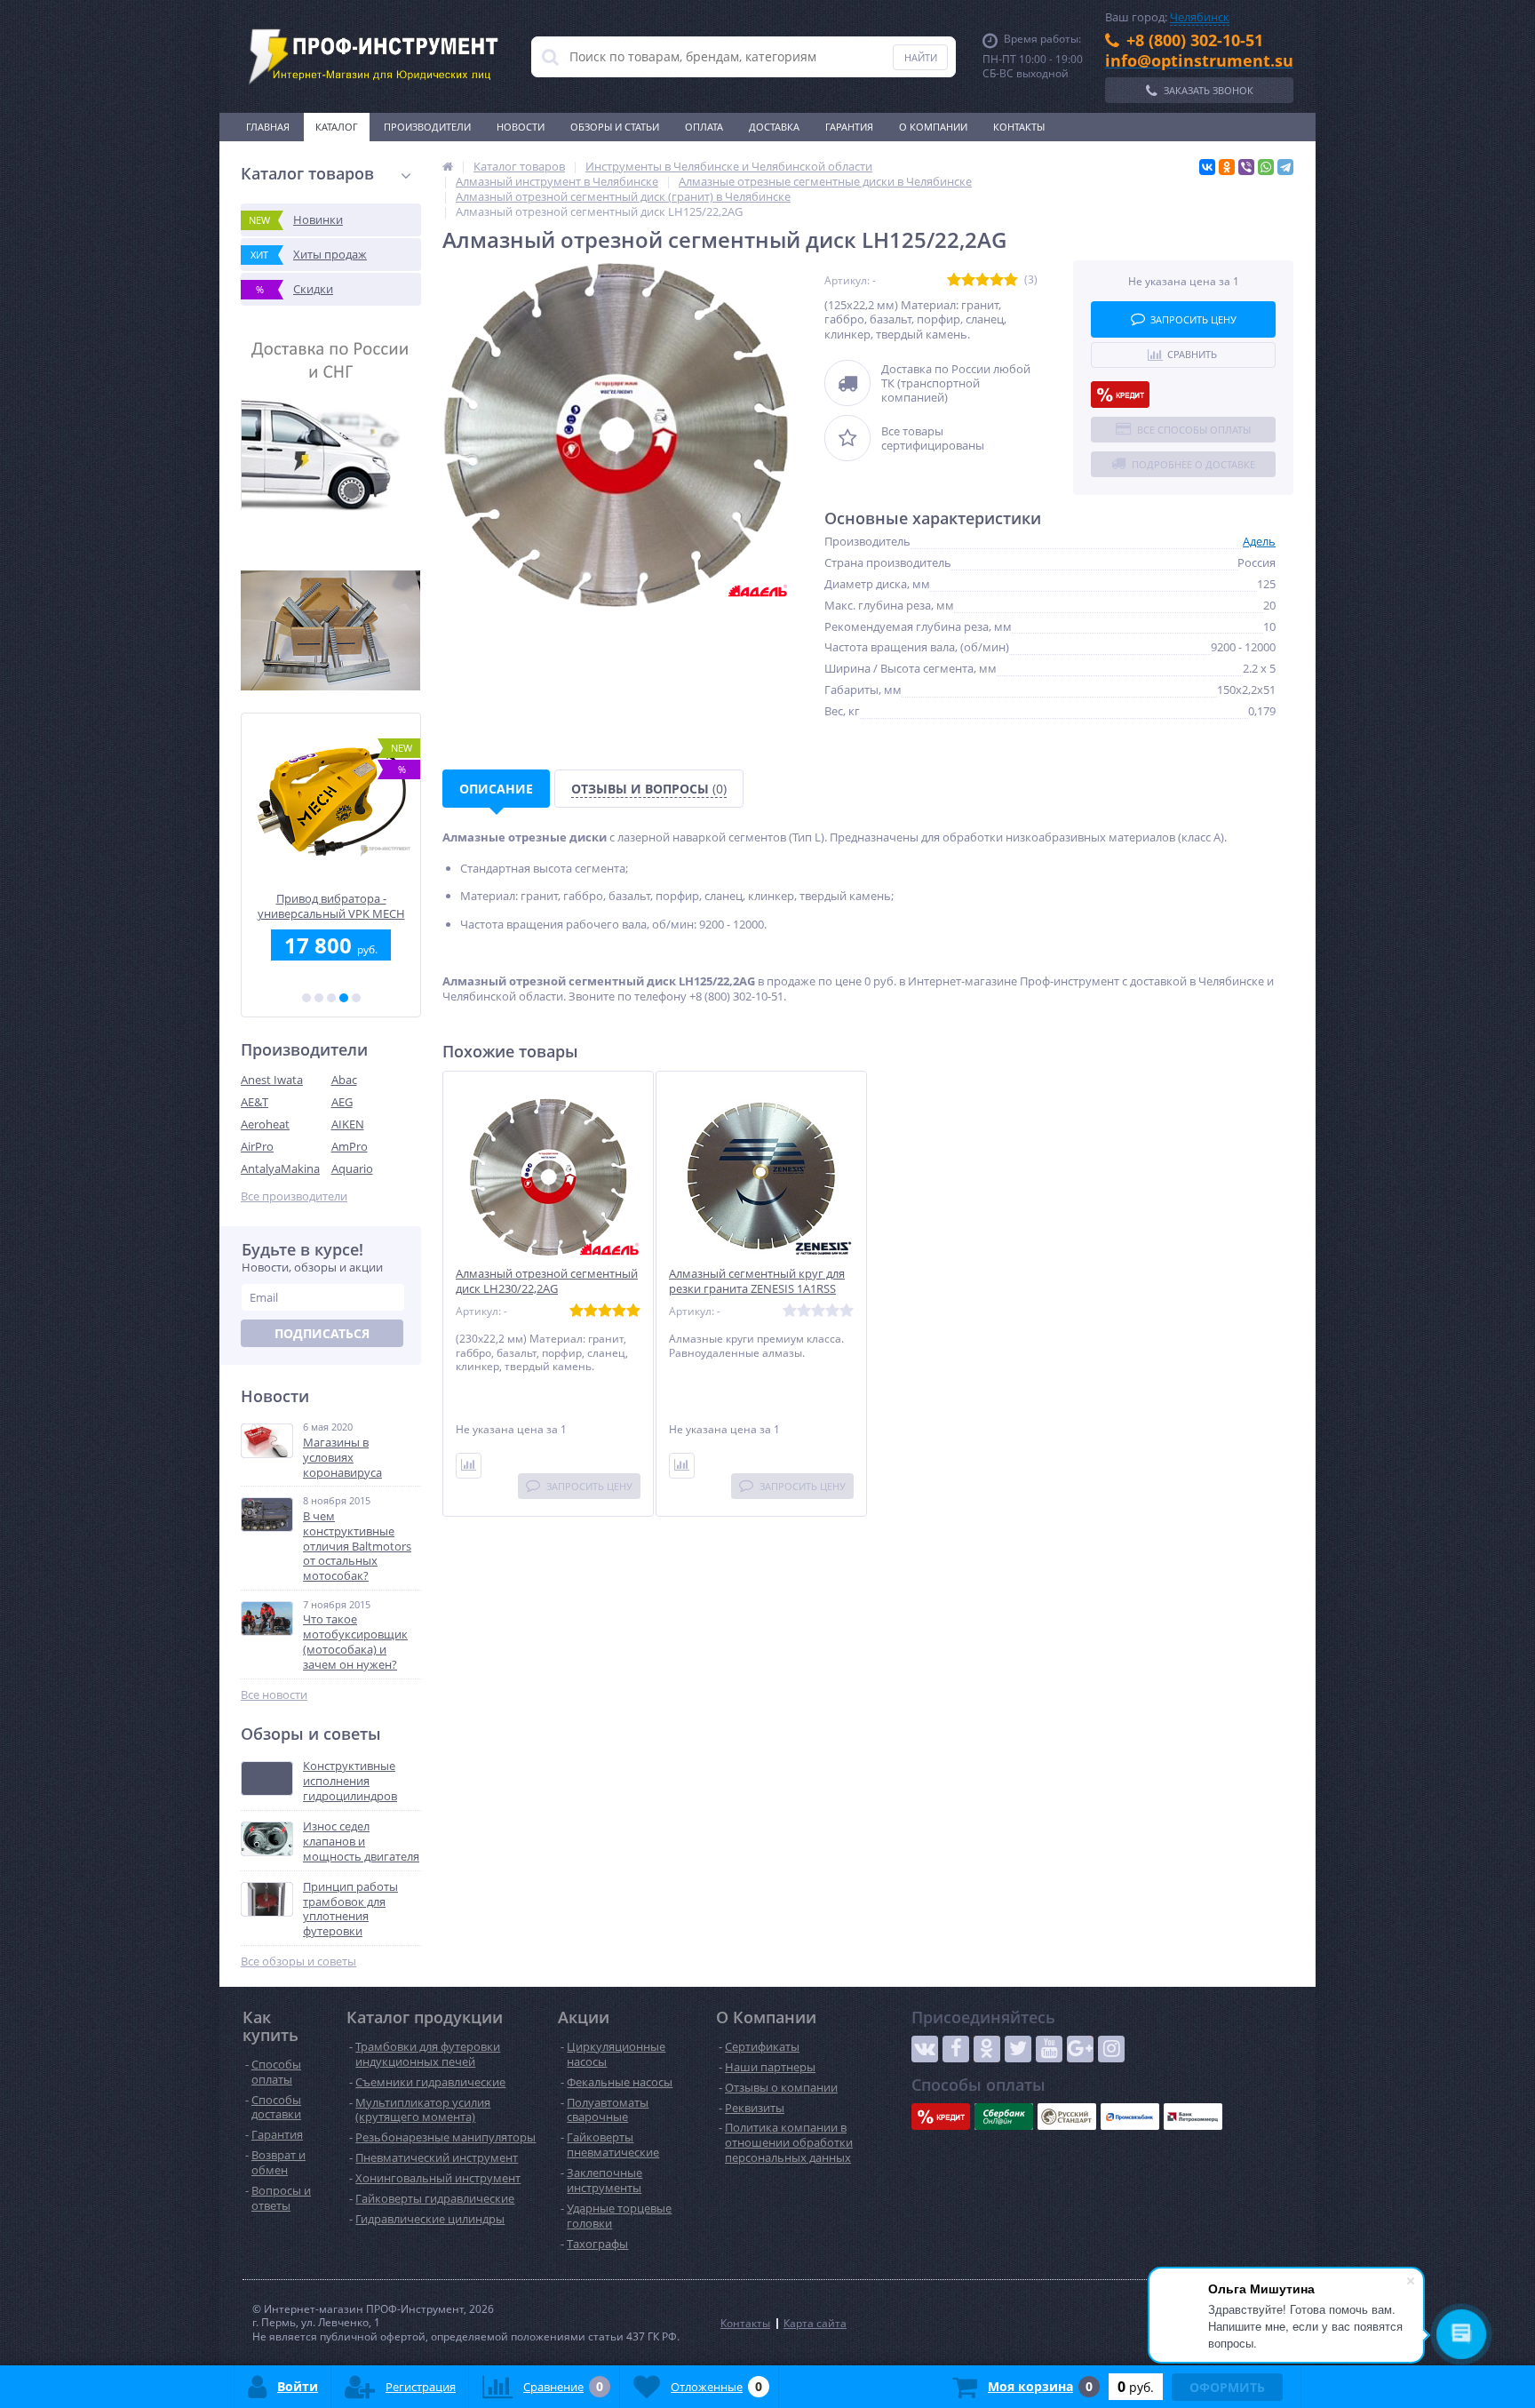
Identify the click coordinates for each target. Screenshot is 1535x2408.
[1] (306, 998)
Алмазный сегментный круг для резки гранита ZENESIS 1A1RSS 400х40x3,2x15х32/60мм (757, 1289)
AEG (342, 1102)
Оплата (704, 127)
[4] (344, 998)
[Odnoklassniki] (987, 2049)
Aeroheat (265, 1124)
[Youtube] (1049, 2049)
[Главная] (448, 166)
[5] (356, 998)
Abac (344, 1080)
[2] (319, 998)
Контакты (1019, 127)
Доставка (774, 127)
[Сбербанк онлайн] (1004, 2117)
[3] (331, 998)
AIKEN (348, 1124)
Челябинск (1200, 17)
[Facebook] (956, 2049)
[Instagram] (1111, 2049)
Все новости (274, 1695)
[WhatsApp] (1266, 167)
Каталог (337, 127)
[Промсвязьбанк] (1130, 2117)
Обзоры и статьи (615, 127)
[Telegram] (1285, 167)
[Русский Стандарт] (1067, 2117)
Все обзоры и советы (298, 1961)
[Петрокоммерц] (1193, 2117)
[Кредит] (1120, 395)
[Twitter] (1018, 2049)
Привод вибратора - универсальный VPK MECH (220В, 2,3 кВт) (331, 906)
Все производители (294, 1196)
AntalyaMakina (280, 1168)
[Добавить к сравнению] (469, 1466)
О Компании (933, 127)
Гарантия (849, 127)
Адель (1259, 541)
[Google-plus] (1080, 2049)
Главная (268, 127)
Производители (427, 127)
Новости (521, 127)
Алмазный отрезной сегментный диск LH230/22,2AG (547, 1281)
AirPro (257, 1146)
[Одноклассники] (1227, 167)
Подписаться (322, 1333)
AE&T (255, 1102)
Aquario (352, 1168)
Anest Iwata (272, 1080)
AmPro (350, 1146)
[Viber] (1246, 167)
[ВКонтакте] (1207, 167)
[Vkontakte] (925, 2049)
